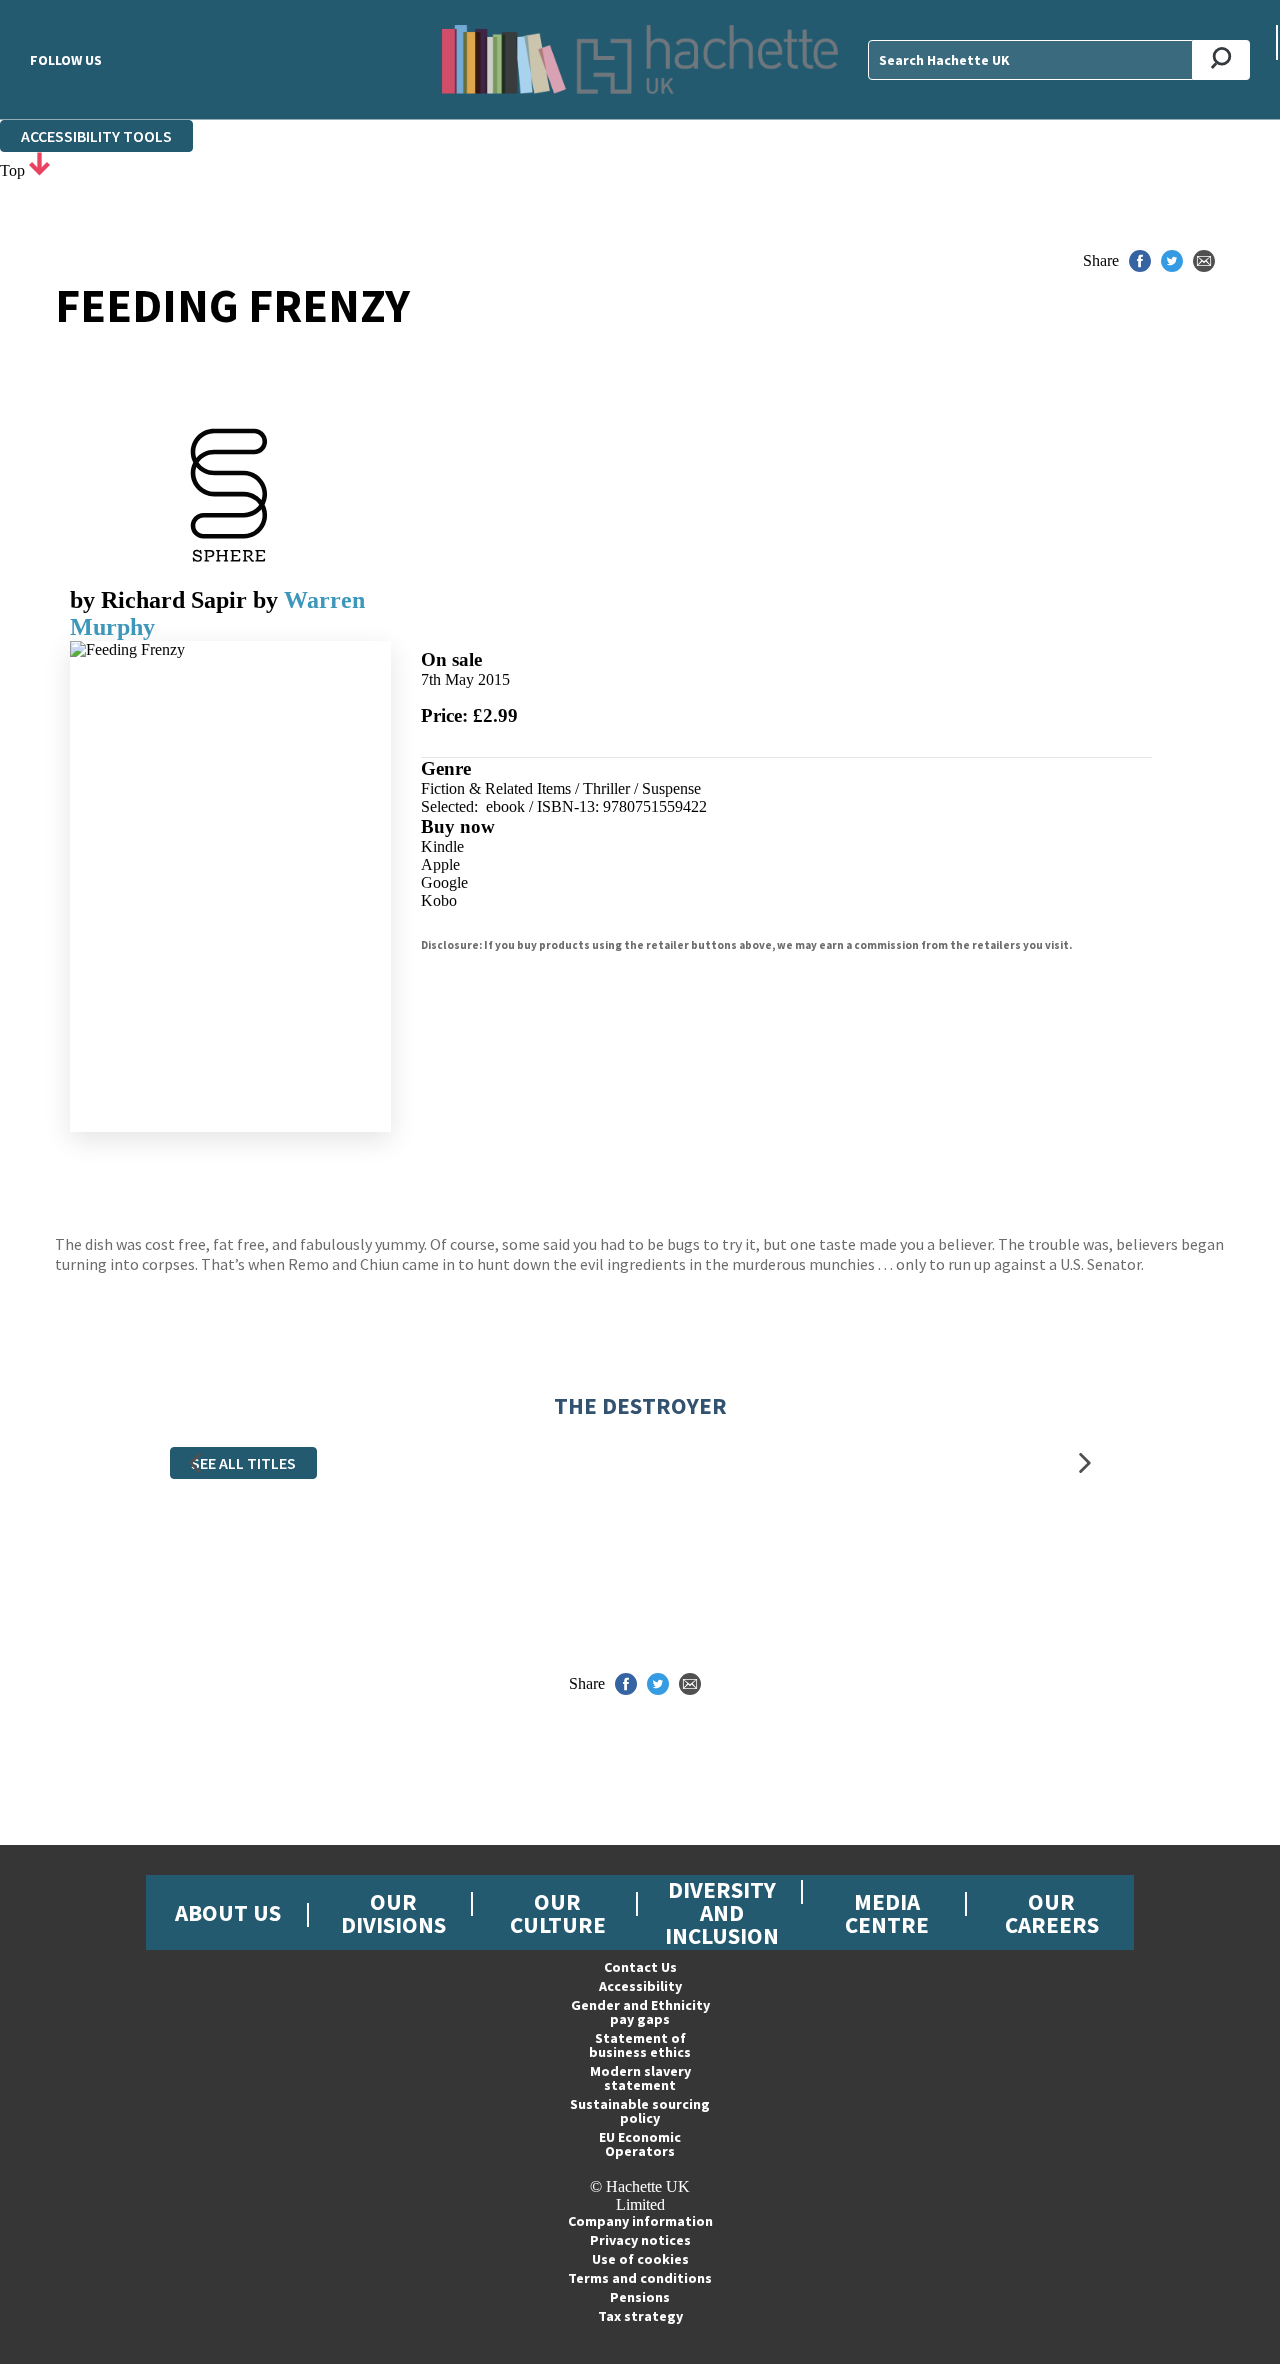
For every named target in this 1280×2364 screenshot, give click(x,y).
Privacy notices (640, 2240)
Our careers (1052, 1913)
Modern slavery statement (640, 2078)
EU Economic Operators (640, 2144)
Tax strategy (640, 2316)
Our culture (558, 1913)
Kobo (439, 900)
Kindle (442, 846)
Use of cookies (640, 2259)
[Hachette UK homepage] (640, 59)
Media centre (887, 1913)
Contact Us (640, 1967)
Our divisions (393, 1913)
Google (444, 882)
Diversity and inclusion (722, 1912)
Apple (440, 864)
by (158, 600)
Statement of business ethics (640, 2045)
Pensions (640, 2297)
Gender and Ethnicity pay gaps (640, 2012)
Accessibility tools (96, 136)
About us (228, 1912)
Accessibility (640, 1986)
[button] (195, 1463)
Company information (640, 2221)
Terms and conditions (640, 2278)
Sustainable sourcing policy (640, 2111)
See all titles (243, 1463)
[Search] (1221, 60)
